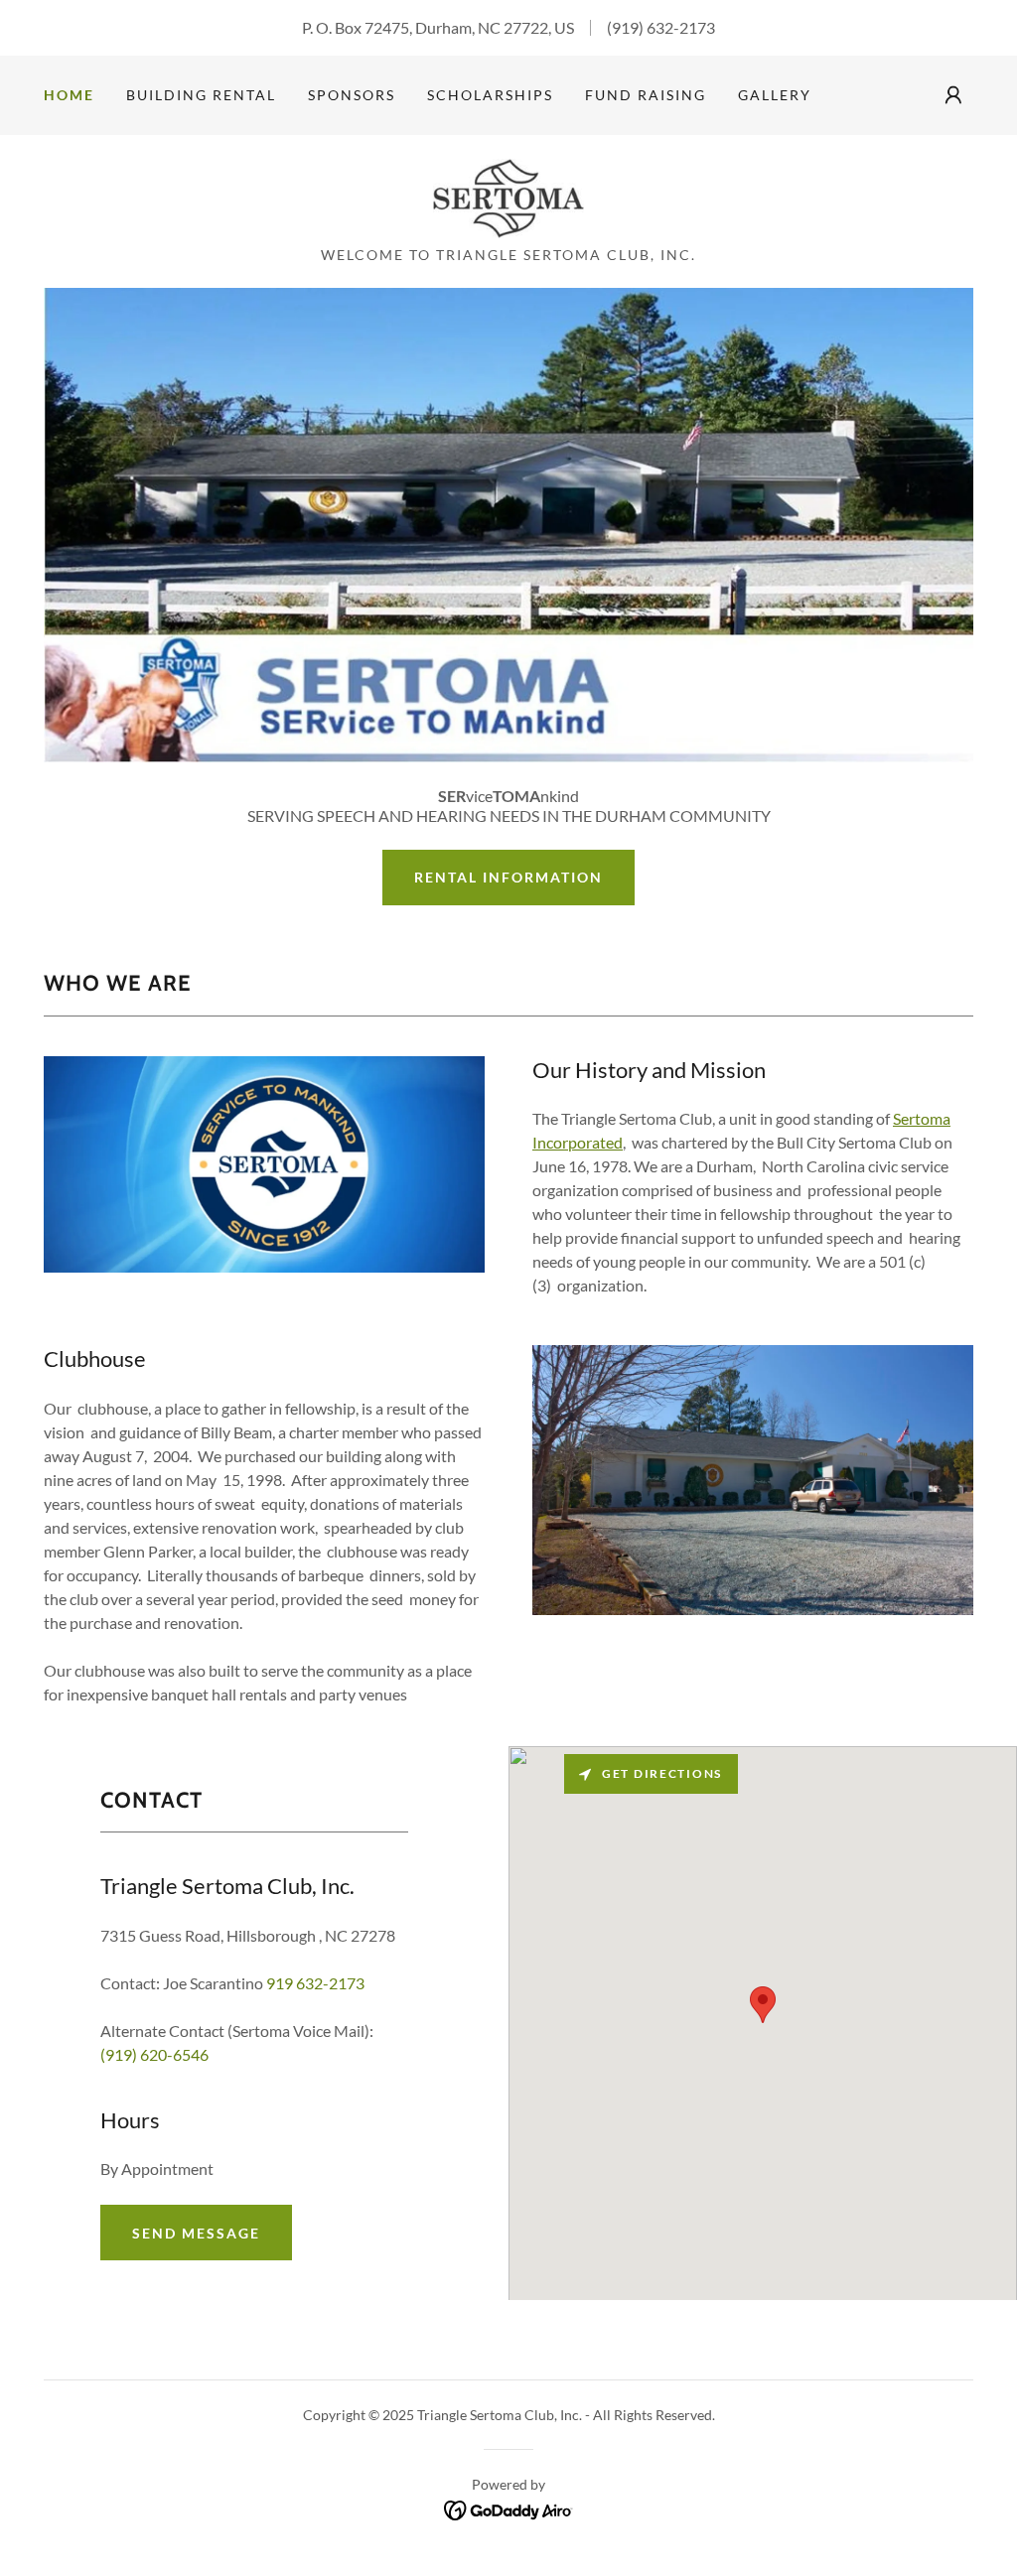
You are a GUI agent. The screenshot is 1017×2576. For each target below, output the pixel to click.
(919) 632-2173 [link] (661, 27)
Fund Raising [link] (646, 95)
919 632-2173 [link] (315, 1983)
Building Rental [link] (201, 95)
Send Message (196, 2233)
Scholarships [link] (490, 95)
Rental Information (508, 877)
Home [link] (69, 95)
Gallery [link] (775, 95)
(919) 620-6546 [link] (154, 2054)
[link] (508, 196)
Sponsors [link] (352, 95)
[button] (953, 95)
